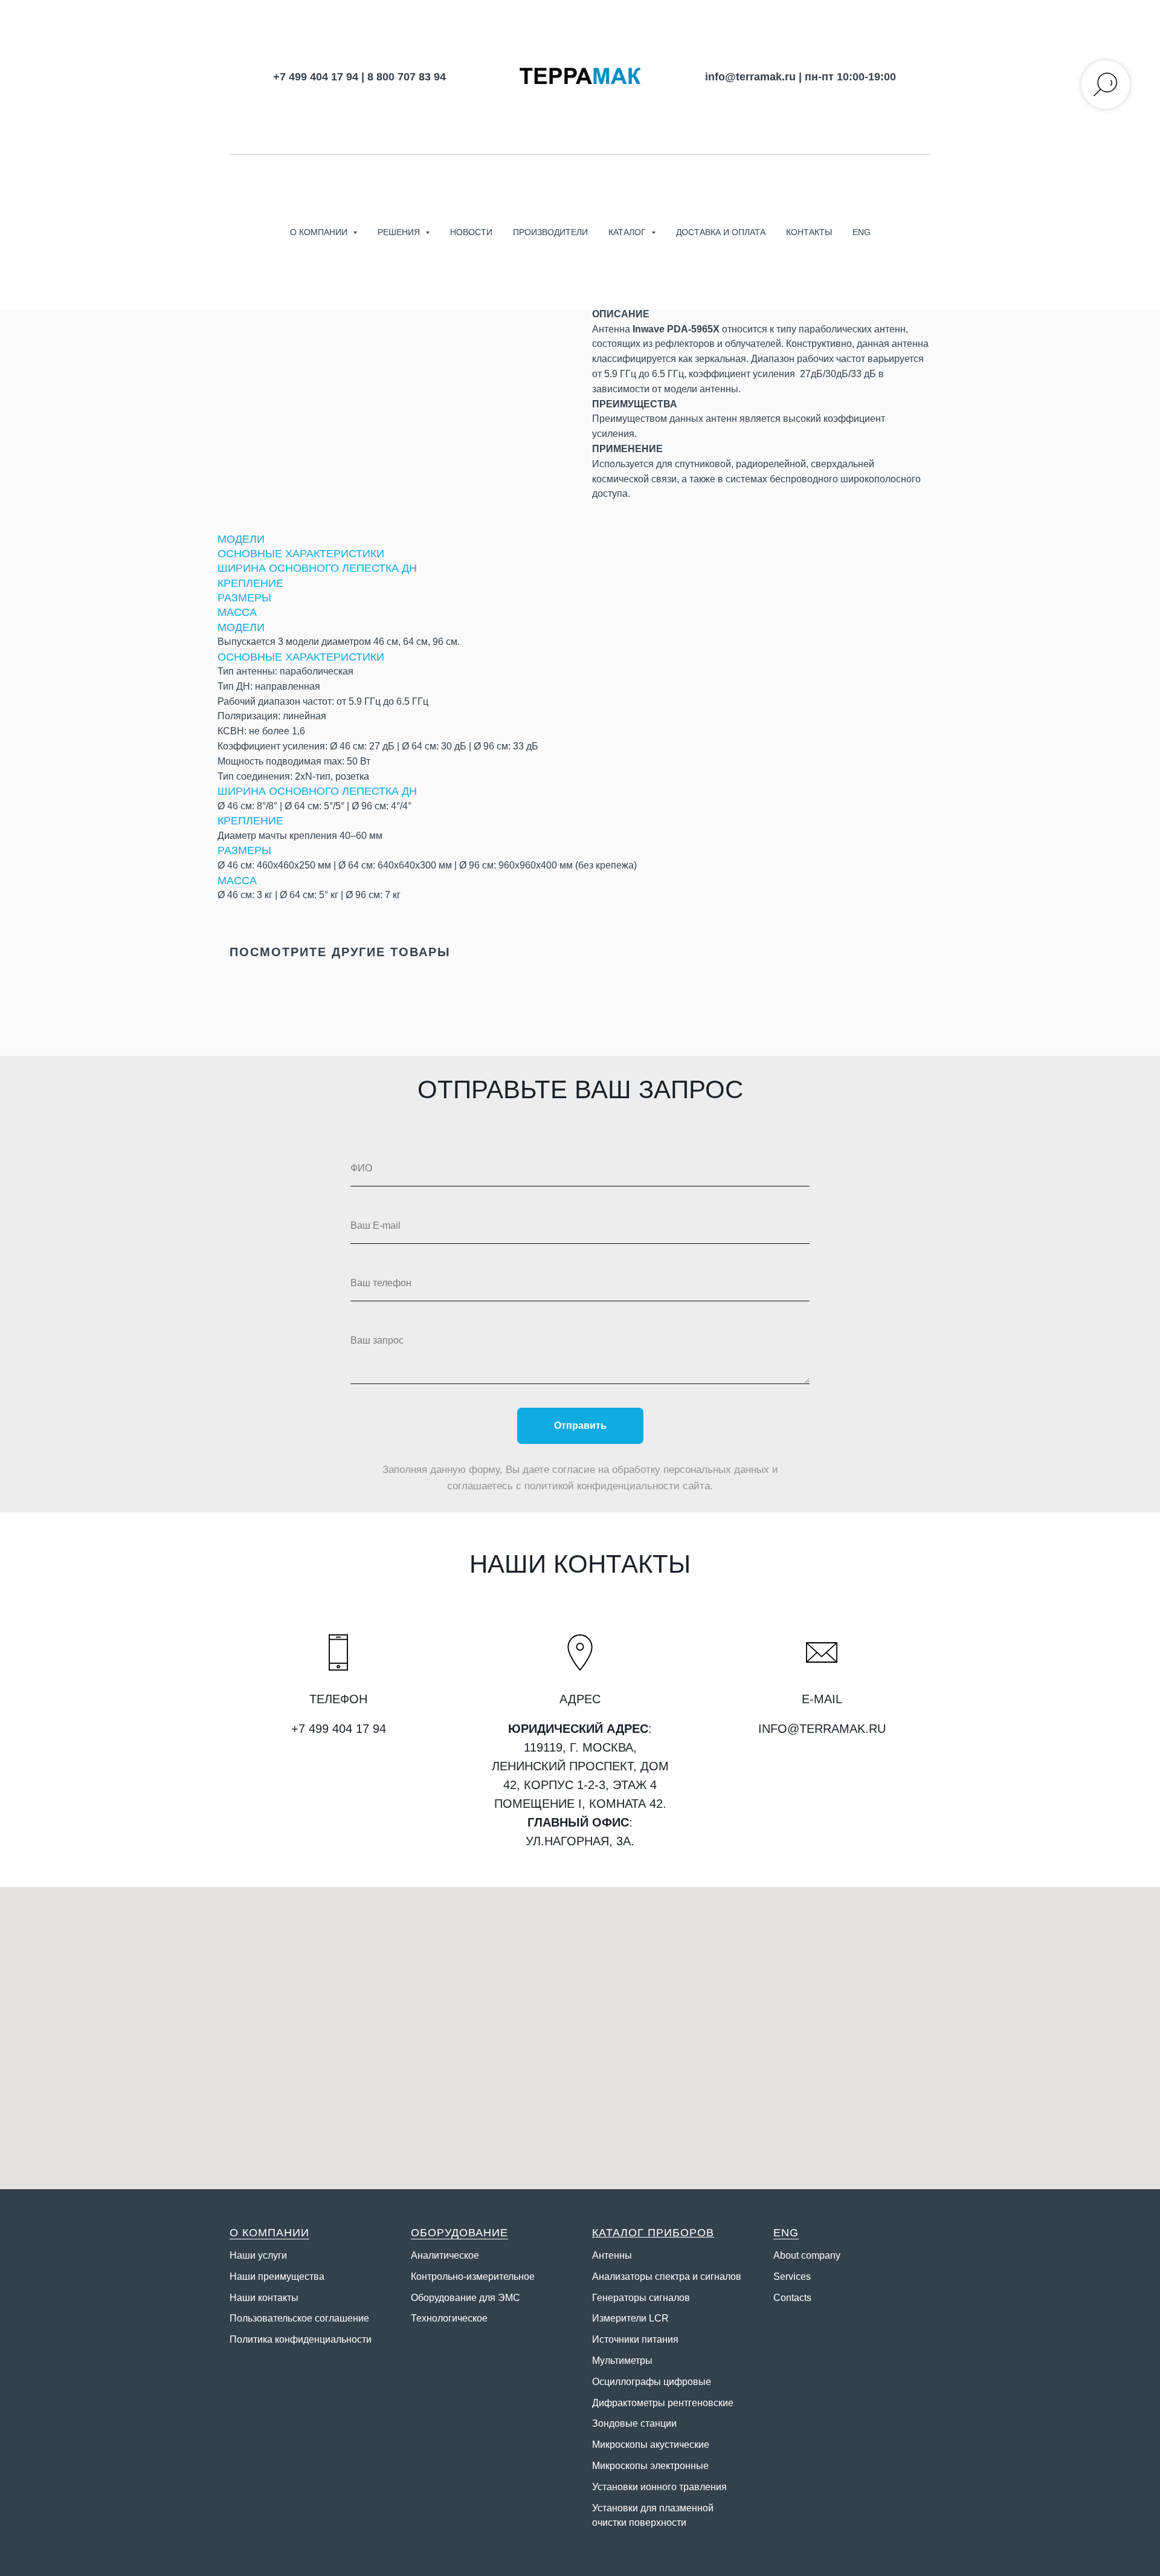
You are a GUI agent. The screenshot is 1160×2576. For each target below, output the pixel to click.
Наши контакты (264, 2298)
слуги (275, 2255)
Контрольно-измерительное (473, 2277)
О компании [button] (320, 232)
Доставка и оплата (721, 232)
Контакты (809, 232)
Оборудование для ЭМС (466, 2298)
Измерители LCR (630, 2318)
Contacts (792, 2298)
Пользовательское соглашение (299, 2318)
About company (807, 2255)
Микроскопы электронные (650, 2466)
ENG (862, 232)
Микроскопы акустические (651, 2445)
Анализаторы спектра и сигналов (667, 2277)
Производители (550, 232)
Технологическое (449, 2318)
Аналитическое (445, 2255)
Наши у (246, 2255)
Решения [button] (400, 232)
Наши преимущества (277, 2277)
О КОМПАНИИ (269, 2233)
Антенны (612, 2255)
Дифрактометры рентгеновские (663, 2403)
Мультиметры (622, 2361)
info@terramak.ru (750, 77)
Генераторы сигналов (641, 2298)
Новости (471, 232)
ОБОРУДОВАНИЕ (459, 2233)
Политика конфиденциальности (301, 2339)
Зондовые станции (634, 2423)
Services (792, 2277)
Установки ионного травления (659, 2487)
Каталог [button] (628, 232)
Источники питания (635, 2339)
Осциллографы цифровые (652, 2382)
